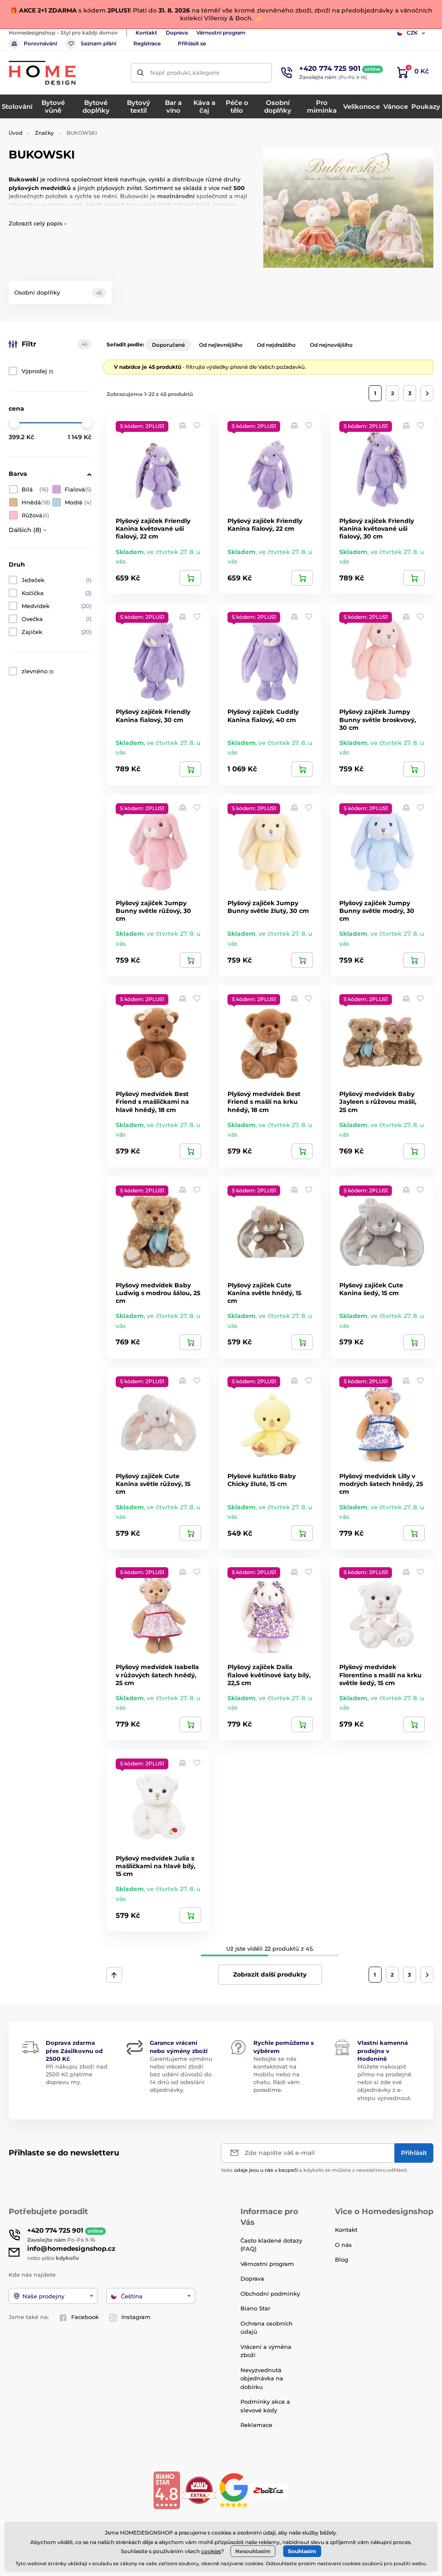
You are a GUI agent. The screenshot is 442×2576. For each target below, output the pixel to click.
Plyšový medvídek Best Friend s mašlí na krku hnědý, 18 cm (264, 1102)
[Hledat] (140, 73)
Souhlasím (302, 2551)
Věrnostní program (221, 33)
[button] (197, 425)
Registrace (147, 43)
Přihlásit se (192, 43)
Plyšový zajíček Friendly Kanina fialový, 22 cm (265, 525)
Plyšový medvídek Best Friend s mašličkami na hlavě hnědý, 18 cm (152, 1102)
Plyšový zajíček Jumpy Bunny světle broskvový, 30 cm (378, 719)
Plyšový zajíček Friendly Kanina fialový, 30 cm (153, 716)
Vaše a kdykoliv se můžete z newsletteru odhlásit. (315, 2170)
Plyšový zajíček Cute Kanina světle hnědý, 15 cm (264, 1293)
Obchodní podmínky (270, 2294)
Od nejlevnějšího (221, 345)
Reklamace (256, 2425)
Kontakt (146, 33)
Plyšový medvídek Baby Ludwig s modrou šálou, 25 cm (158, 1293)
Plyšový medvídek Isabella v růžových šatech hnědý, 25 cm (157, 1675)
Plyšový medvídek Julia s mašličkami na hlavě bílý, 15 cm (156, 1866)
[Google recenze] (235, 2490)
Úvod (16, 133)
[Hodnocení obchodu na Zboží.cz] (269, 2490)
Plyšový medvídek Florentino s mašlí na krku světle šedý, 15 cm (380, 1675)
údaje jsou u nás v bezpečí (266, 2170)
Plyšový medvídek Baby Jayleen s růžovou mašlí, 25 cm (378, 1102)
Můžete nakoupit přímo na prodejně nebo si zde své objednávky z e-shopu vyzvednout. (384, 2082)
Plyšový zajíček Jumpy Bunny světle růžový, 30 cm (153, 911)
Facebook (85, 2317)
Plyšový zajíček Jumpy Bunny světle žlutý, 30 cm (268, 907)
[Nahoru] (114, 1975)
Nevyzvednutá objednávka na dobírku (262, 2378)
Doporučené (168, 345)
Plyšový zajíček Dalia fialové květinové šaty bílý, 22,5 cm (269, 1675)
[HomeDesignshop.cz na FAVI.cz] (199, 2490)
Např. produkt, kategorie (185, 73)
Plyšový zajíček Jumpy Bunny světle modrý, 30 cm (377, 911)
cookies (211, 2551)
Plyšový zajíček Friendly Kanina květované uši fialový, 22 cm (153, 529)
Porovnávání (40, 43)
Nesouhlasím (253, 2551)
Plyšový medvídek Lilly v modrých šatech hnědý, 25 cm (381, 1484)
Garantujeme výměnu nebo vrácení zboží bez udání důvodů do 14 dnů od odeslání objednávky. (181, 2074)
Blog (342, 2259)
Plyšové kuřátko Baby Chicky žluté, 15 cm (262, 1480)
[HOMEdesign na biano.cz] (167, 2490)
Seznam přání (98, 43)
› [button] (37, 223)
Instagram (136, 2317)
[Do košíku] (190, 578)
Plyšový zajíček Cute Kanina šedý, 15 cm (371, 1289)
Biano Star (255, 2308)
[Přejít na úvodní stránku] (42, 73)
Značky (44, 133)
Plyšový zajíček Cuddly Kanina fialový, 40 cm (263, 716)
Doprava (177, 33)
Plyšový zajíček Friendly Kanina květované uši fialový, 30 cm (377, 529)
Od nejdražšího (276, 345)
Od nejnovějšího (331, 345)
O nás (343, 2245)
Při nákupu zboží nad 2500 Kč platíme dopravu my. (77, 2074)
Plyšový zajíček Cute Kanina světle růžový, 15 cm (153, 1484)
